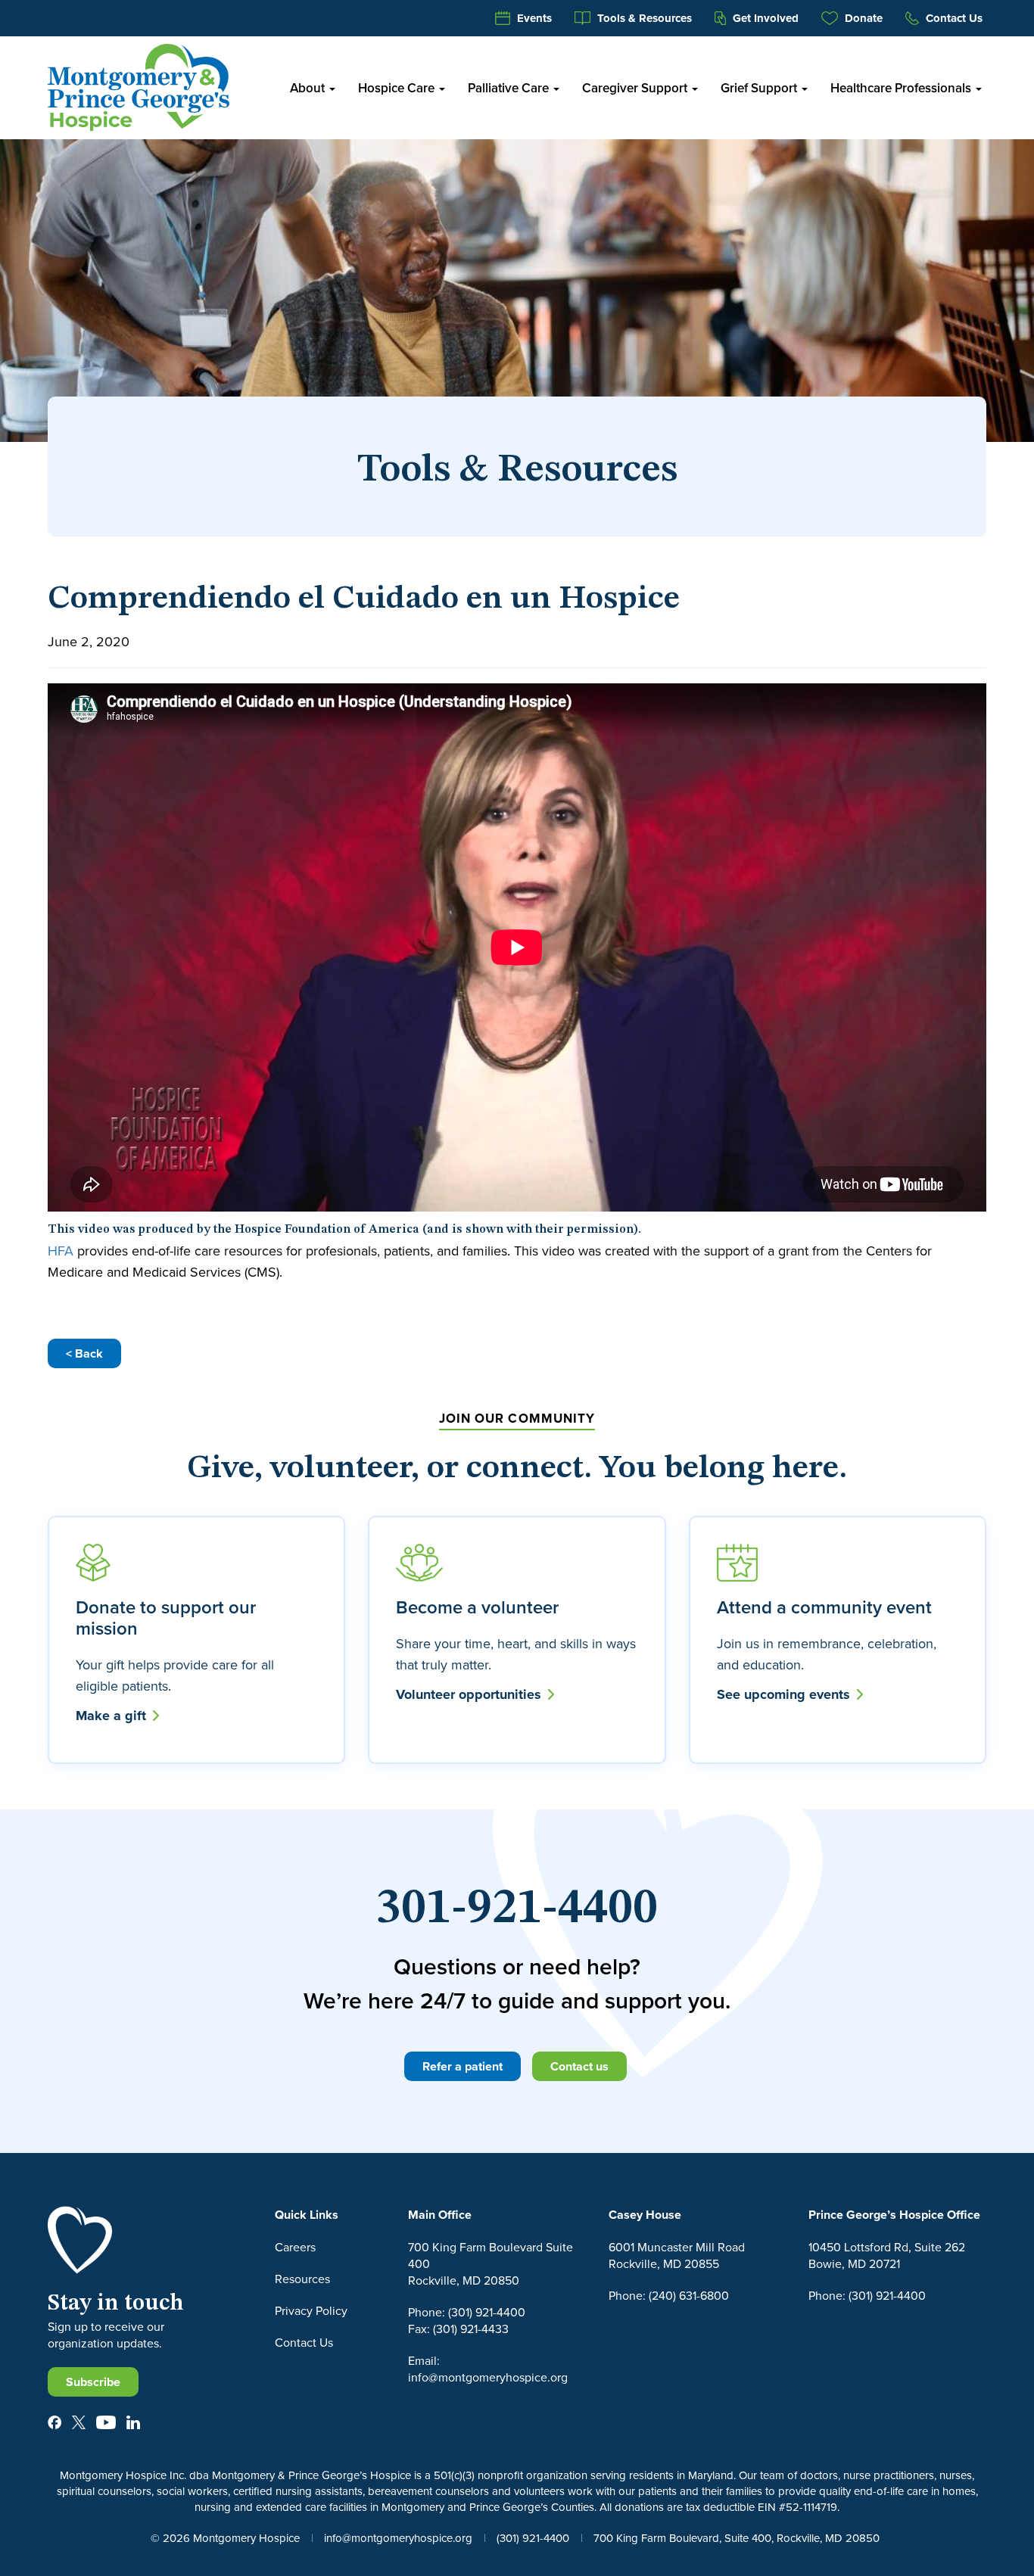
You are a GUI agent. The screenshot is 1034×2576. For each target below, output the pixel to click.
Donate (862, 18)
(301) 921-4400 (533, 2538)
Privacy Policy (311, 2310)
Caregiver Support (636, 88)
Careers (295, 2247)
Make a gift (113, 1716)
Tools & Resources (643, 18)
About (309, 88)
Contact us (579, 2066)
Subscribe (93, 2382)
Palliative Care (510, 88)
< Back (84, 1353)
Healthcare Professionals (902, 88)
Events (533, 18)
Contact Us (953, 18)
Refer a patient (462, 2066)
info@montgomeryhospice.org (398, 2538)
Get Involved (764, 18)
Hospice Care (398, 88)
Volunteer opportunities (470, 1694)
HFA (61, 1251)
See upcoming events (785, 1694)
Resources (302, 2279)
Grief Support (760, 88)
